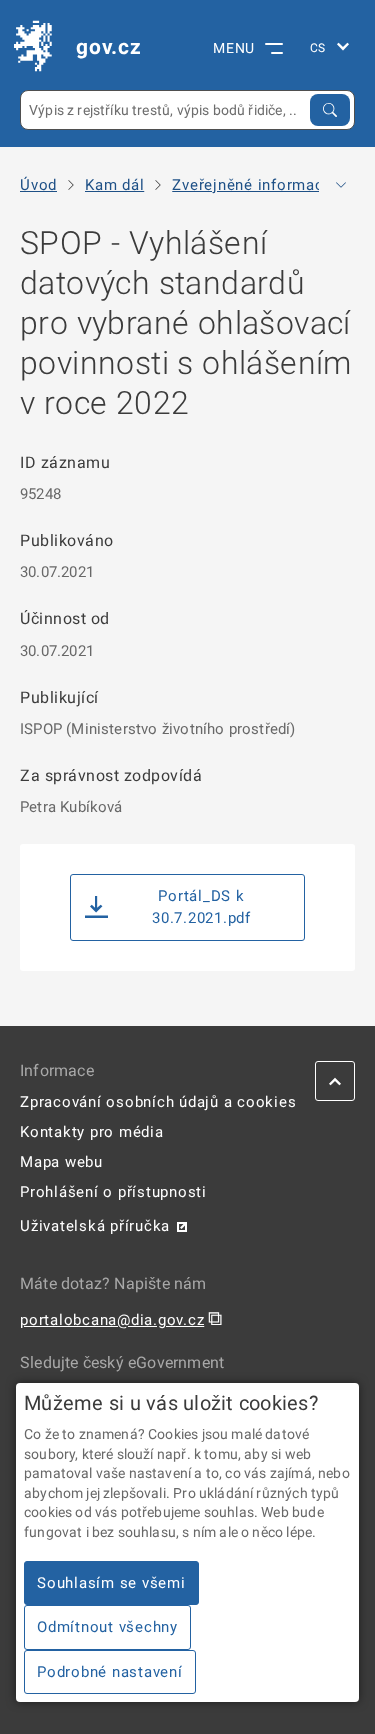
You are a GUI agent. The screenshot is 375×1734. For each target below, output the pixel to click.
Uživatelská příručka (95, 1226)
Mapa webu (61, 1162)
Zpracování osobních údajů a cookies (158, 1102)
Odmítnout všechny (107, 1627)
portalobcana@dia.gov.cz (112, 1320)
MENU (234, 48)
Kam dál (114, 185)
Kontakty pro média (92, 1132)
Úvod (38, 185)
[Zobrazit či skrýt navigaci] (341, 185)
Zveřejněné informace (252, 185)
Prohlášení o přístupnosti (113, 1192)
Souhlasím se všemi (111, 1583)
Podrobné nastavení (110, 1672)
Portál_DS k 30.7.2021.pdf (201, 907)
